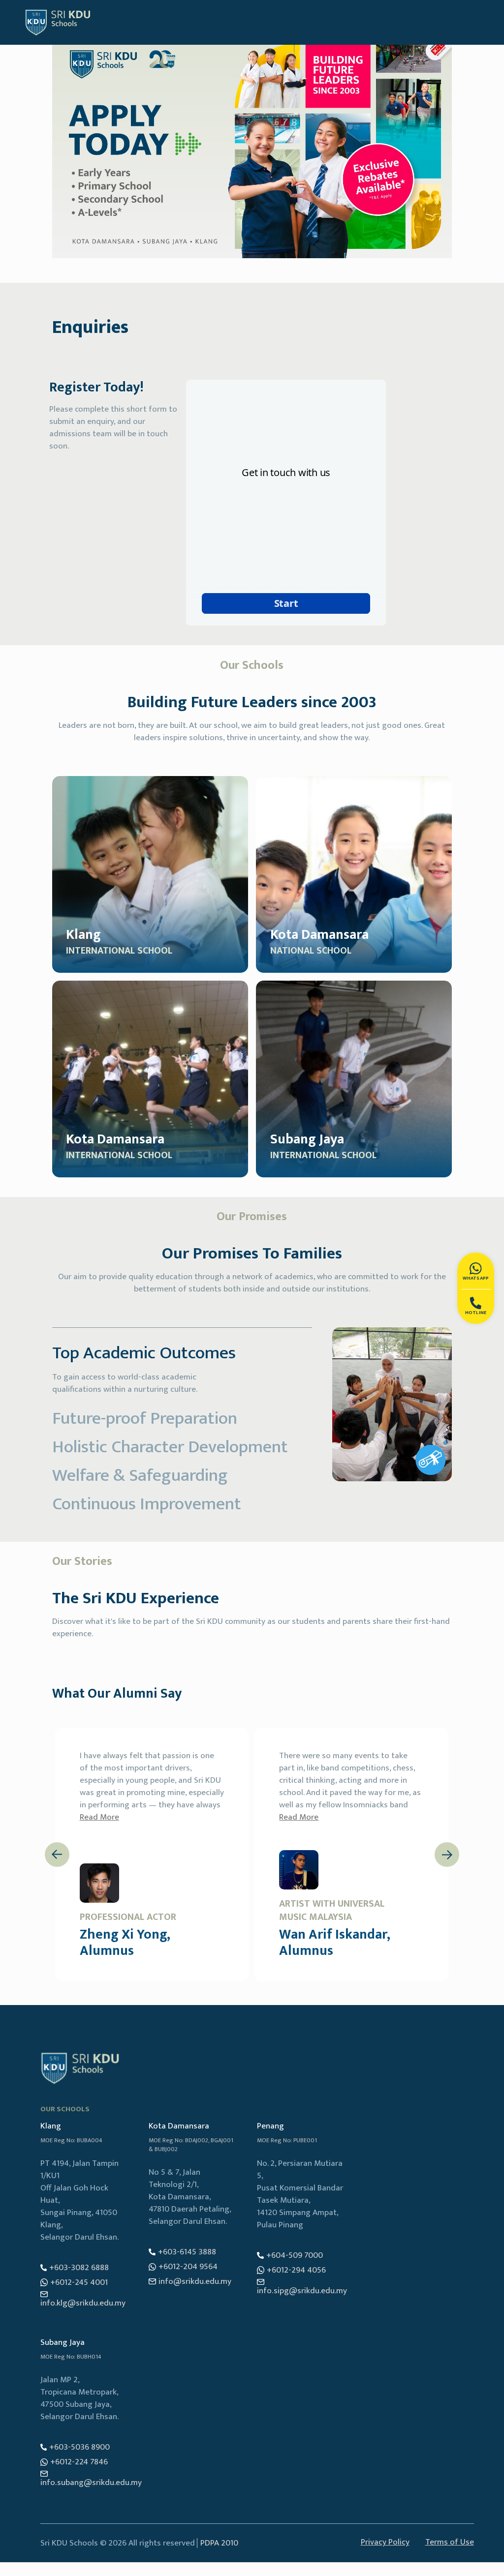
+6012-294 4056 (296, 2270)
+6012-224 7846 (79, 2462)
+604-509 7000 (295, 2256)
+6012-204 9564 (188, 2267)
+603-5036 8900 (79, 2447)
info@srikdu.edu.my (195, 2282)
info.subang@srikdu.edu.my (91, 2483)
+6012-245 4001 (79, 2283)
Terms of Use (450, 2543)
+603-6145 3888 (187, 2252)
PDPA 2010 (219, 2543)
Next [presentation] (447, 1854)
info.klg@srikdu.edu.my (83, 2303)
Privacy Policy (385, 2543)
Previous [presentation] (57, 1855)
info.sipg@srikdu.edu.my (302, 2291)
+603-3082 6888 (79, 2268)
